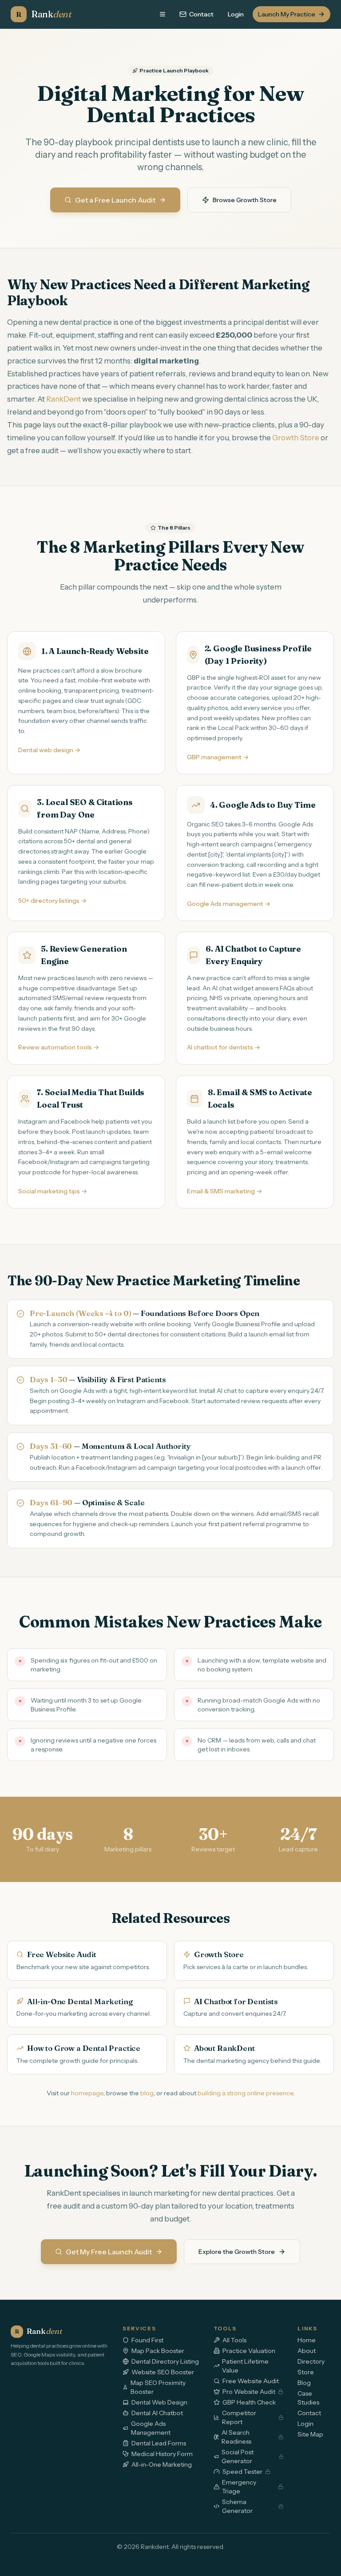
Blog (304, 2383)
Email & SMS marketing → (224, 1191)
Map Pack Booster (158, 2351)
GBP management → (218, 757)
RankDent (63, 399)
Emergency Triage (239, 2487)
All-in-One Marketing (162, 2464)
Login (236, 14)
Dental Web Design (159, 2402)
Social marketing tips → (53, 1191)
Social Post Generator (238, 2456)
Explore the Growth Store (237, 2252)
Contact (201, 14)
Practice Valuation (249, 2351)
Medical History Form (162, 2454)
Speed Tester (242, 2472)
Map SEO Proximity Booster (158, 2387)
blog (147, 2093)
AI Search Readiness (236, 2437)
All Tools (234, 2340)
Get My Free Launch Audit (109, 2252)
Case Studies (308, 2398)
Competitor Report (239, 2417)
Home (307, 2340)
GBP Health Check (249, 2402)
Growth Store (296, 438)
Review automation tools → (59, 1047)
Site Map (310, 2434)
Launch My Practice (287, 14)
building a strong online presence (246, 2093)
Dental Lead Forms (159, 2443)
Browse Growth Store (245, 200)
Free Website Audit (251, 2381)
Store (306, 2372)
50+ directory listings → (52, 901)
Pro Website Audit (249, 2392)
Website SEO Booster (163, 2372)
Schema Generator (237, 2506)
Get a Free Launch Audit (115, 200)
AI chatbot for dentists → (224, 1047)
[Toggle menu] (163, 14)
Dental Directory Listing (165, 2361)
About (307, 2351)
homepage (87, 2093)
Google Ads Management (151, 2428)
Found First (147, 2340)
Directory (311, 2361)
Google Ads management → (229, 904)
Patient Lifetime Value (245, 2366)
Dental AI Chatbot (157, 2413)
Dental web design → (49, 750)
